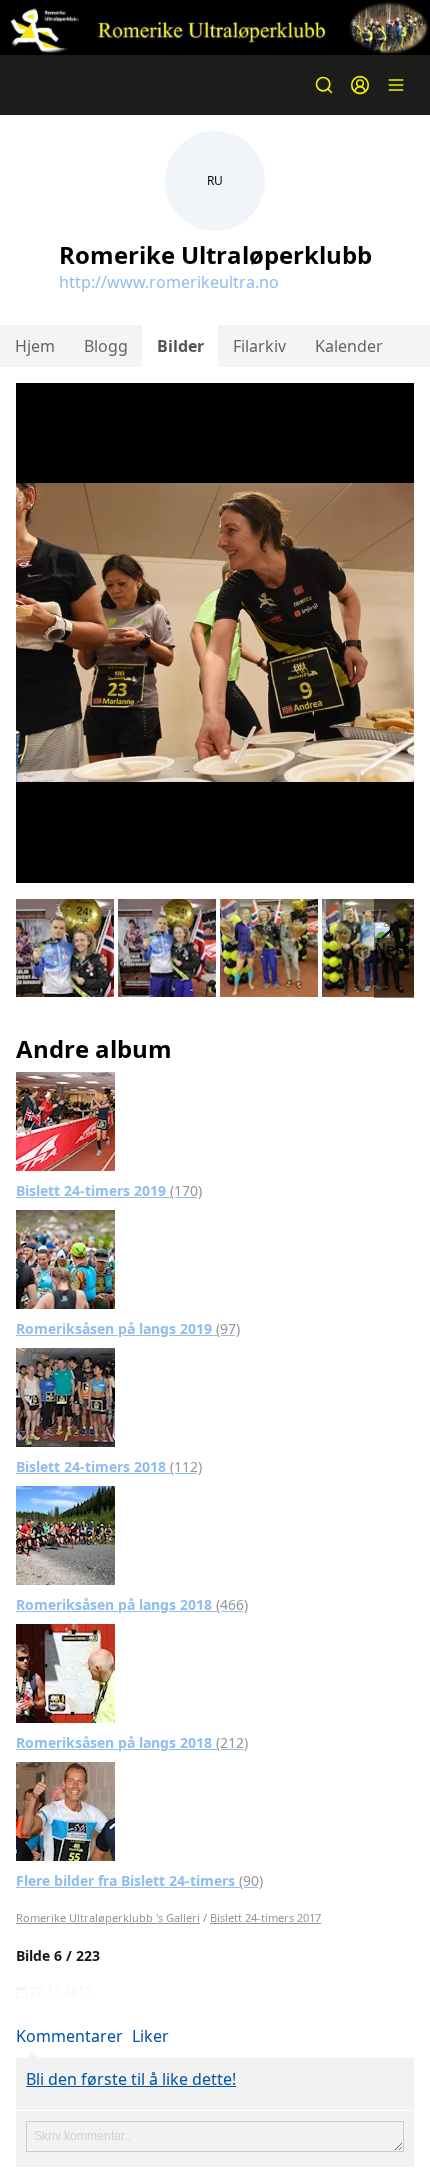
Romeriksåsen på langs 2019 (128, 1328)
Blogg (106, 346)
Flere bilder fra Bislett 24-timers (139, 1880)
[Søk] (324, 85)
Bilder (180, 346)
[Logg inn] (360, 85)
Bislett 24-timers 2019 (109, 1190)
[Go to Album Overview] (65, 1120)
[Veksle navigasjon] (396, 85)
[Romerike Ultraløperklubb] (215, 27)
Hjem (35, 346)
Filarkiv (259, 346)
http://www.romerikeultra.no (169, 282)
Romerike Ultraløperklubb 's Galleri (108, 1917)
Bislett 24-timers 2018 (109, 1466)
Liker (150, 2036)
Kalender (349, 346)
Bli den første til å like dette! (131, 2079)
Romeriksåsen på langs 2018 (132, 1604)
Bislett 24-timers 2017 (265, 1917)
